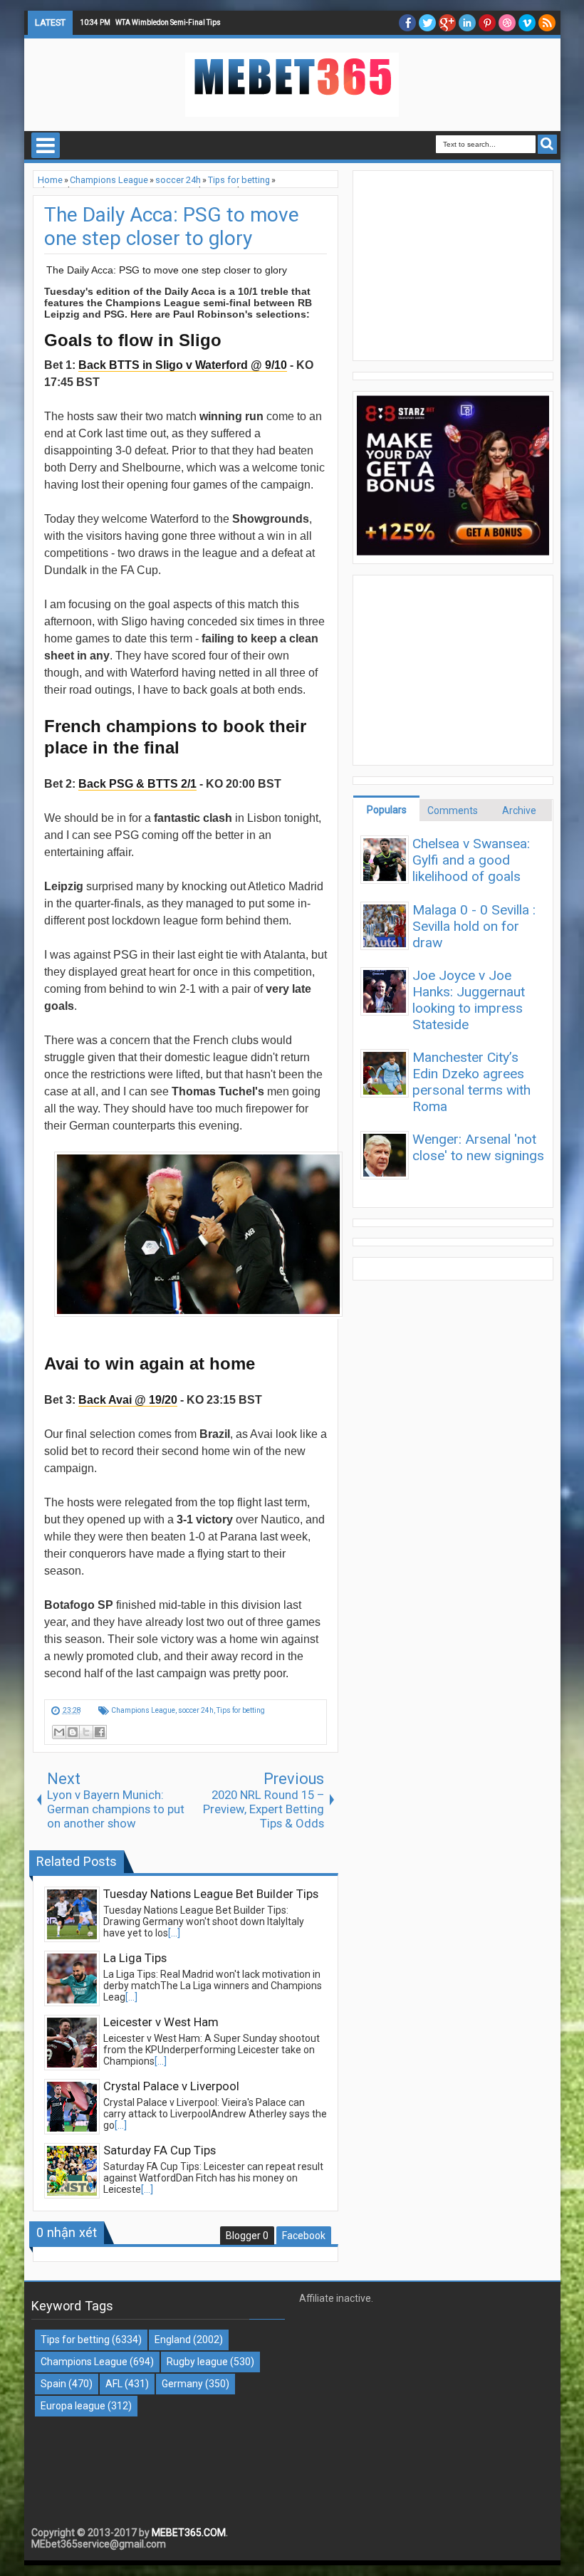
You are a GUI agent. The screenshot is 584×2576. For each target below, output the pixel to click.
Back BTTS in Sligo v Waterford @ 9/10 (183, 365)
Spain (53, 2384)
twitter (427, 23)
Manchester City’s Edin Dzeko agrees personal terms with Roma (471, 1082)
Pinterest (487, 23)
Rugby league (197, 2362)
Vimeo (527, 23)
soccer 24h (196, 1710)
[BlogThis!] (73, 1732)
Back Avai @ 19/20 (128, 1400)
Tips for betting (241, 1710)
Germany (182, 2384)
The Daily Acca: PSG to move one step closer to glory (172, 226)
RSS (547, 23)
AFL (114, 2384)
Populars (387, 810)
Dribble (507, 23)
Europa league (73, 2406)
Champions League (143, 1710)
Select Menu (46, 145)
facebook (407, 23)
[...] (174, 1933)
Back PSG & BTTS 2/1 (137, 784)
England (173, 2340)
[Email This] (59, 1732)
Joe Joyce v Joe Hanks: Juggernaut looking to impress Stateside (469, 1000)
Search (547, 144)
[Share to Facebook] (100, 1732)
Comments (453, 810)
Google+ (447, 23)
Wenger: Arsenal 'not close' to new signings (478, 1147)
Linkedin (467, 23)
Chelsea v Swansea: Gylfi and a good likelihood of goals (471, 860)
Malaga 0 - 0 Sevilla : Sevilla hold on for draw (474, 926)
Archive (519, 810)
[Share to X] (86, 1732)
